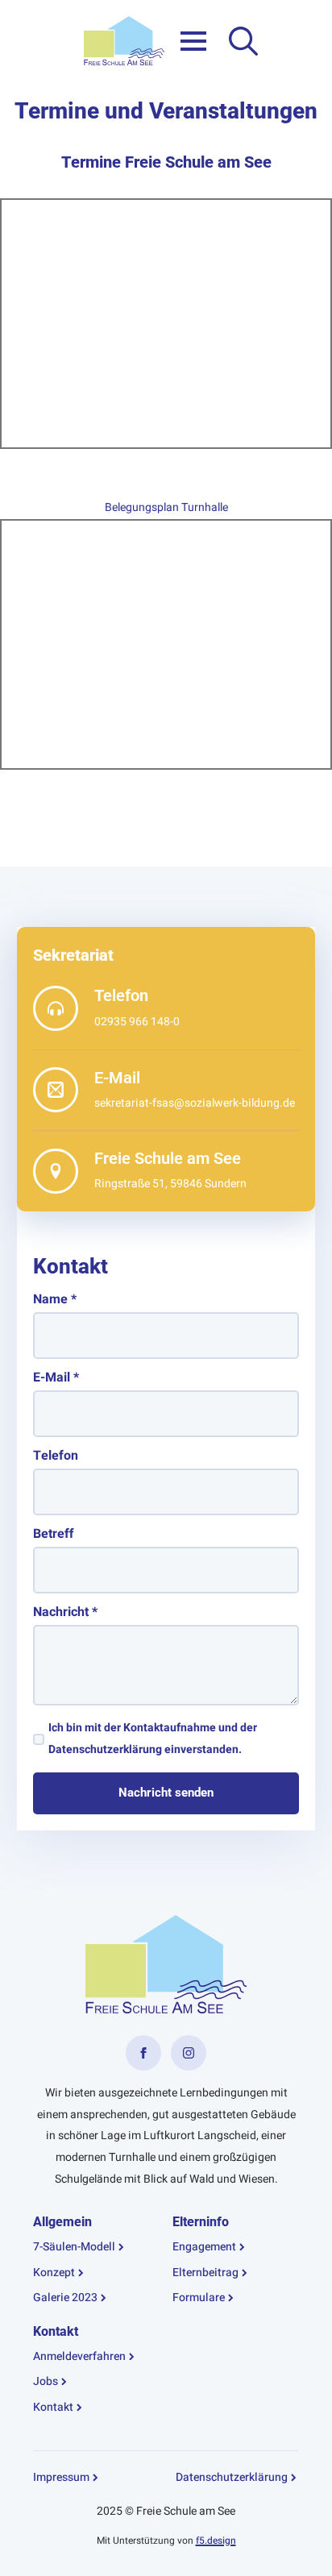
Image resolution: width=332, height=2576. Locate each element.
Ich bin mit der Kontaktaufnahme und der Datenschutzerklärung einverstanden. (153, 1739)
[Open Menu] (193, 41)
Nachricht (65, 1612)
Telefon (56, 1456)
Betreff (54, 1534)
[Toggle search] (243, 41)
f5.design (216, 2541)
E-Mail (56, 1377)
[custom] (143, 2053)
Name (55, 1299)
